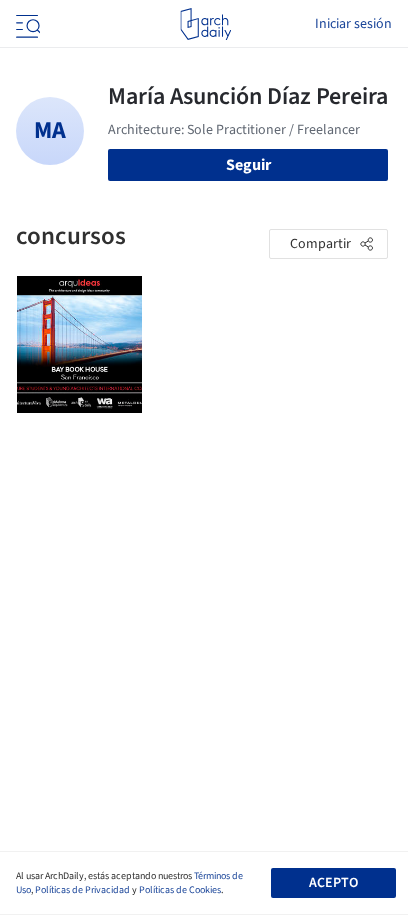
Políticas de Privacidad (82, 890)
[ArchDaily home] (205, 24)
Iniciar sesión (353, 24)
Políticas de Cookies (180, 890)
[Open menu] (26, 24)
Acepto (333, 883)
